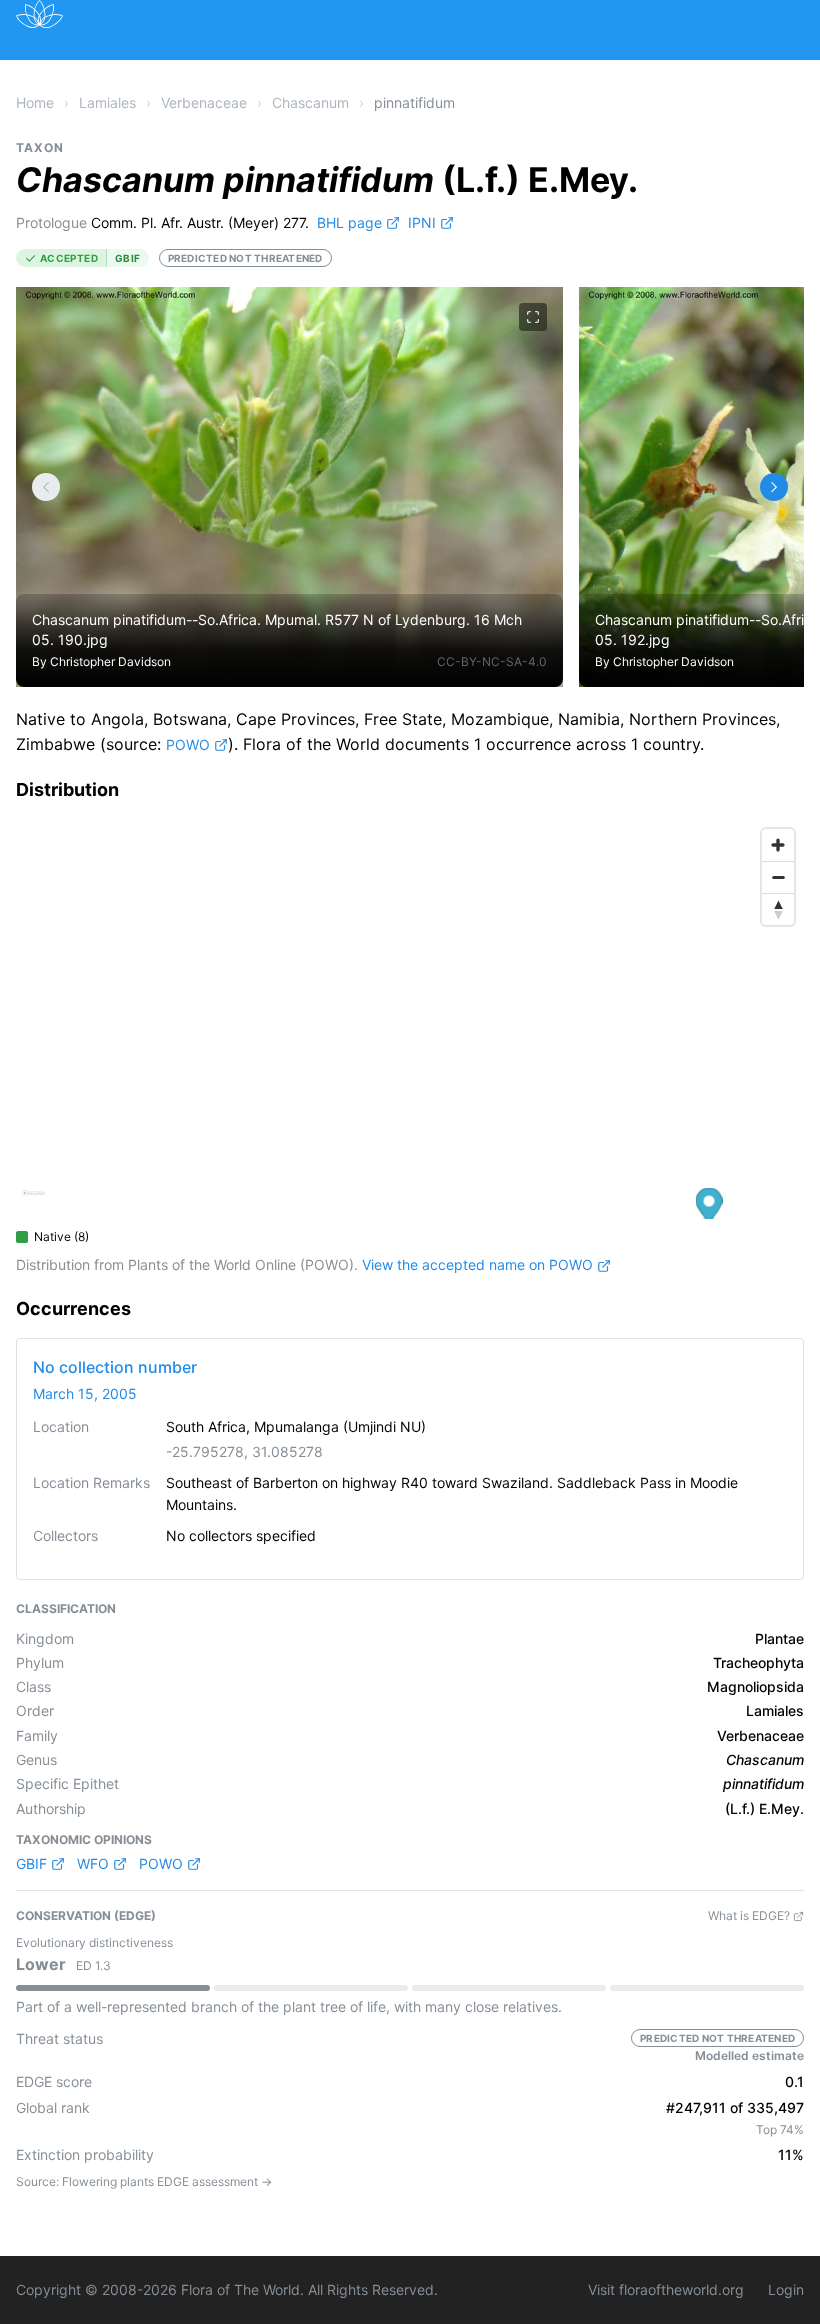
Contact (679, 73)
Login (786, 2289)
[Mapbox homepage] (33, 1201)
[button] (709, 1207)
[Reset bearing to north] (778, 909)
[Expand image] (533, 317)
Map (189, 73)
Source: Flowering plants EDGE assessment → (144, 2181)
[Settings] (46, 487)
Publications (285, 73)
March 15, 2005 (85, 1393)
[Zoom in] (778, 845)
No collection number (115, 1367)
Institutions (409, 73)
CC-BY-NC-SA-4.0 (492, 661)
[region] (410, 1019)
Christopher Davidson (110, 661)
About (592, 73)
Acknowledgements (140, 118)
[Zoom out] (778, 877)
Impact (511, 73)
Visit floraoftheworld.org (666, 2289)
